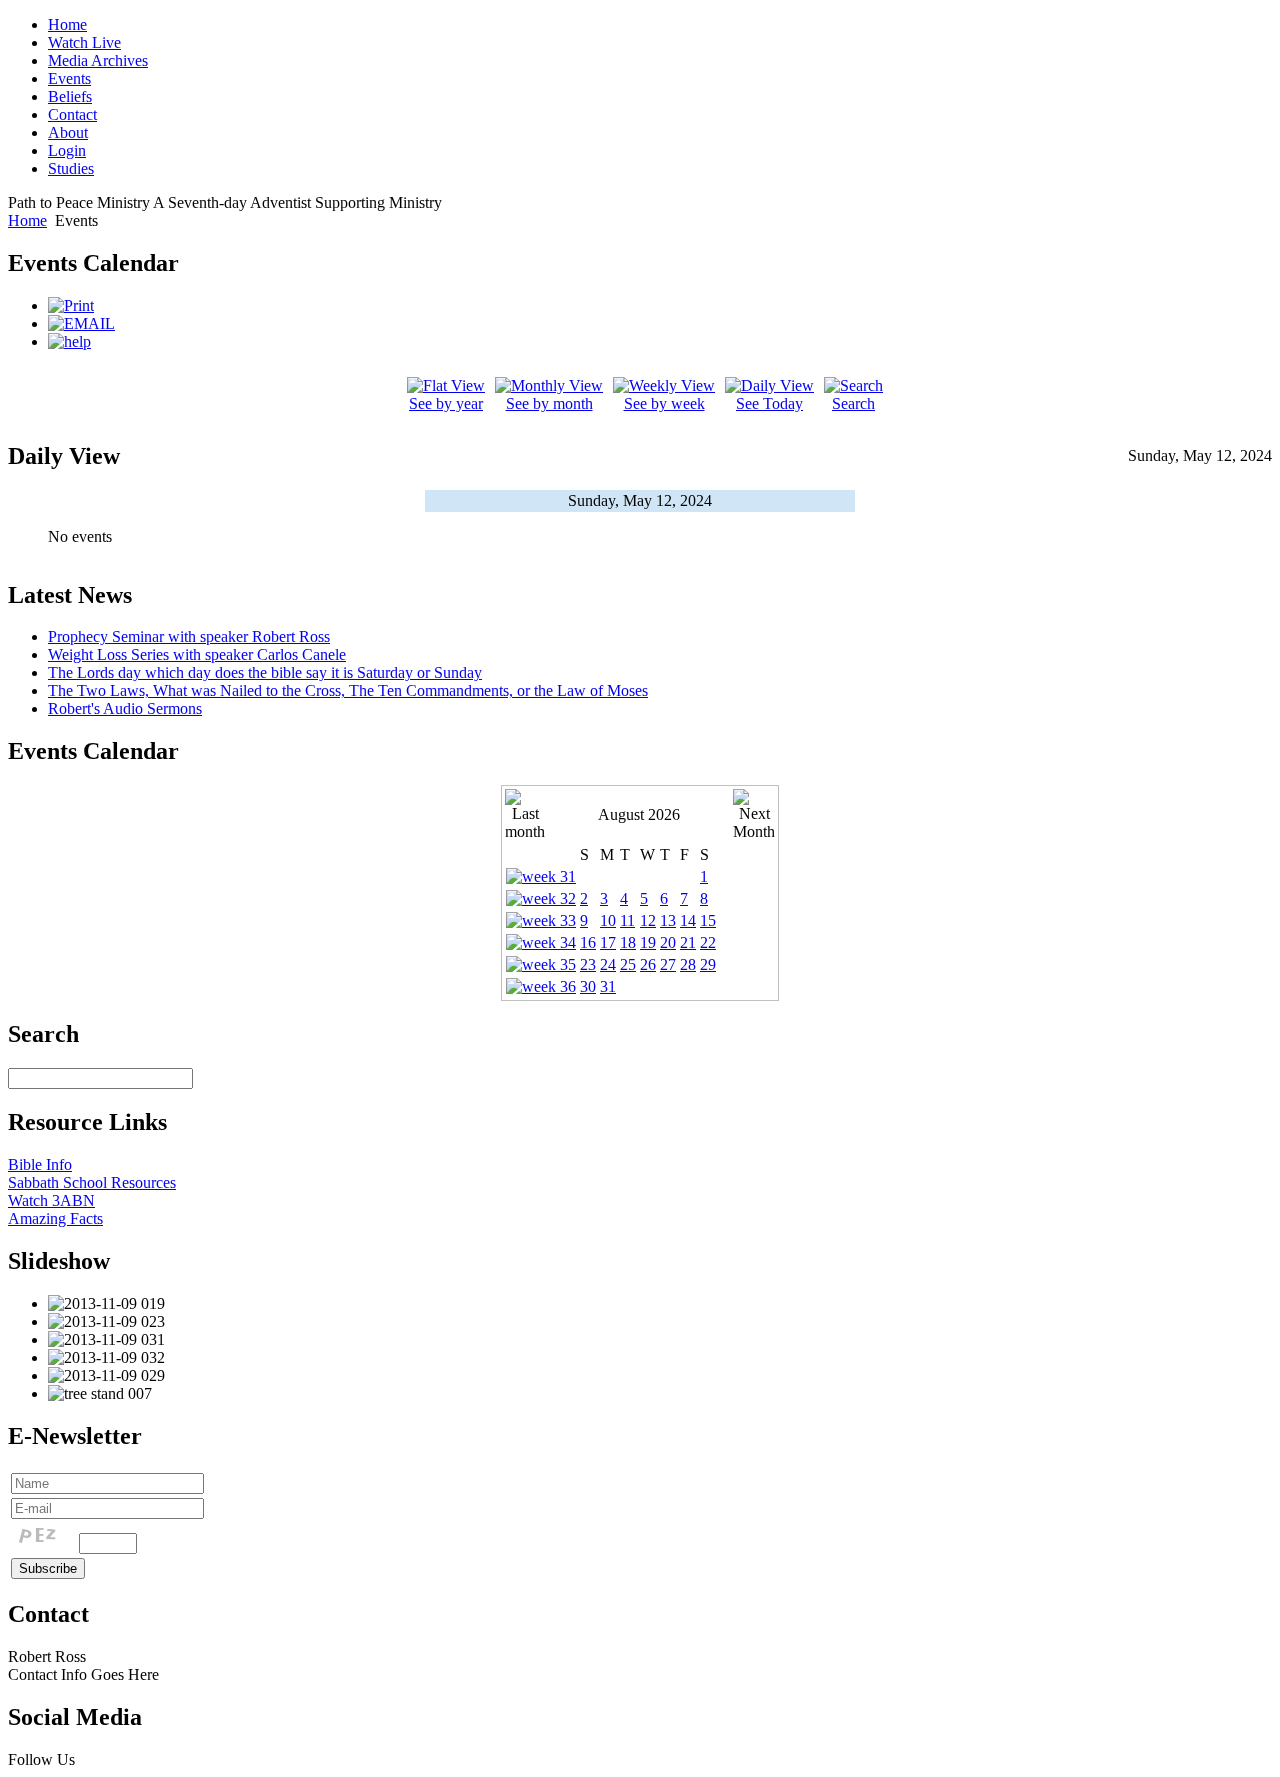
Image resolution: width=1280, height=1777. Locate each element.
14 (688, 920)
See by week (664, 403)
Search (853, 403)
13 (668, 920)
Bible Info (40, 1164)
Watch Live (84, 42)
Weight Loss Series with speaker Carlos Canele (197, 654)
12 (648, 920)
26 (648, 964)
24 (608, 964)
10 (608, 920)
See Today (769, 403)
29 (708, 964)
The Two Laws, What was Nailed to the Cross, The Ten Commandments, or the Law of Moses (348, 690)
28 (688, 964)
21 (688, 942)
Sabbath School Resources (92, 1182)
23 (588, 964)
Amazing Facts (55, 1218)
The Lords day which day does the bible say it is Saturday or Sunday (265, 672)
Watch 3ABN (51, 1200)
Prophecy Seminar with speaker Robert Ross (189, 636)
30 (588, 986)
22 (708, 942)
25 (628, 964)
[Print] (71, 305)
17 (608, 942)
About (68, 132)
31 (608, 986)
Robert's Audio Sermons (125, 708)
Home (67, 24)
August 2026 (639, 814)
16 (588, 942)
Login (67, 150)
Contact (72, 114)
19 (648, 942)
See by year (446, 403)
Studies (71, 168)
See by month (549, 403)
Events (69, 78)
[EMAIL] (81, 323)
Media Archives (98, 60)
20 (668, 942)
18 (628, 942)
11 (627, 920)
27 (668, 964)
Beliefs (70, 96)
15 (708, 920)
